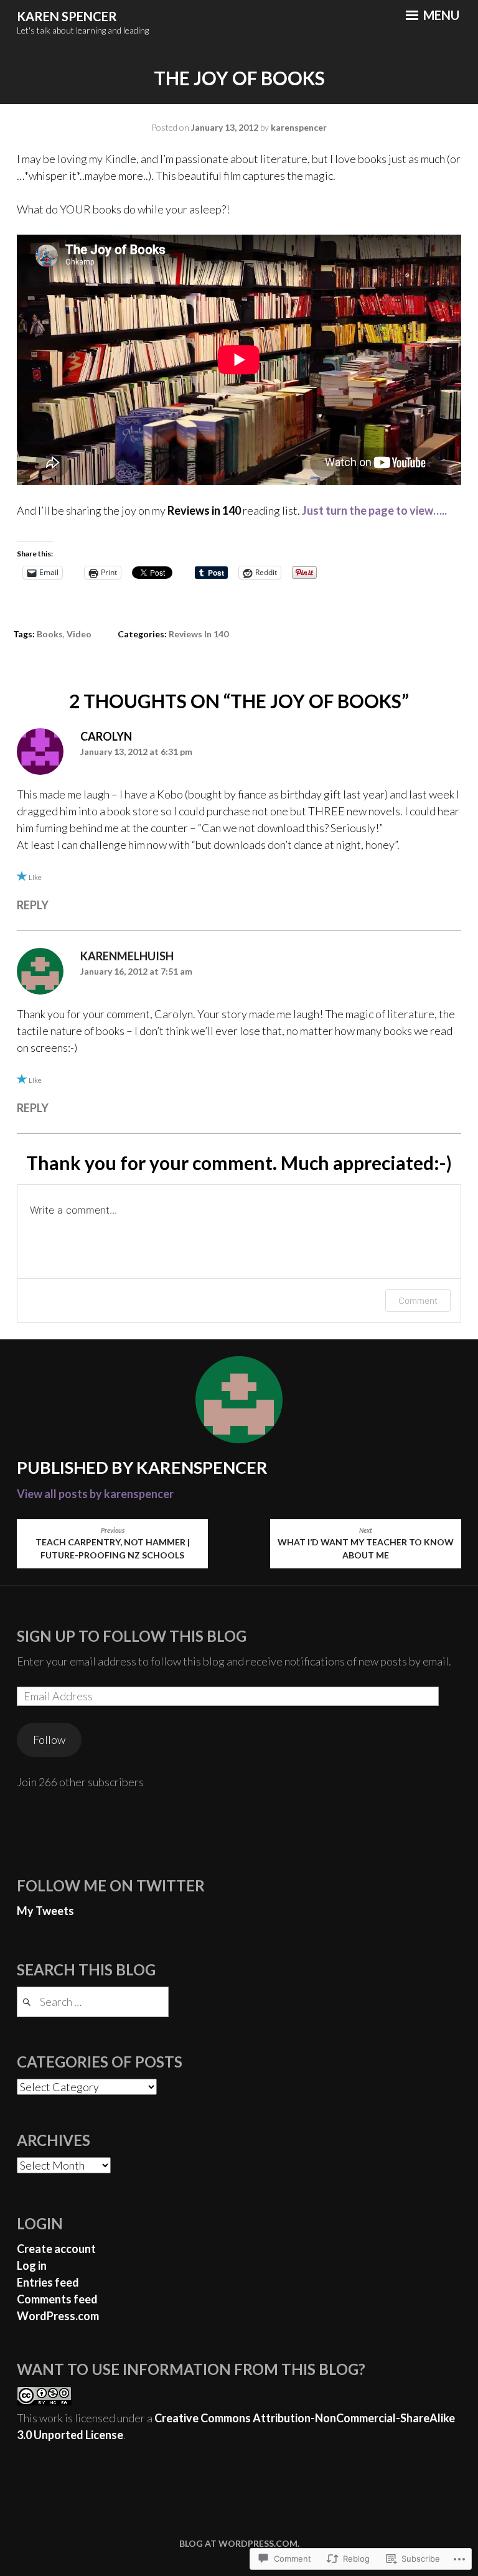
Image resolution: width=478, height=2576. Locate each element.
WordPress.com (58, 2316)
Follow (49, 1740)
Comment (418, 1300)
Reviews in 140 (199, 634)
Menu (440, 15)
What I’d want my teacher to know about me (366, 1544)
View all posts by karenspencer (95, 1494)
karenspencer (299, 127)
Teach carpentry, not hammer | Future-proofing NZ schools (113, 1544)
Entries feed (48, 2282)
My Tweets (45, 1911)
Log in (32, 2265)
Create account (56, 2249)
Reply (33, 905)
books (50, 634)
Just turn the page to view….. (374, 510)
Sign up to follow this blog (132, 1636)
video (79, 634)
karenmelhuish (127, 956)
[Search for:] (93, 2002)
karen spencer (67, 16)
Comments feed (57, 2299)
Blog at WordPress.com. (239, 2543)
